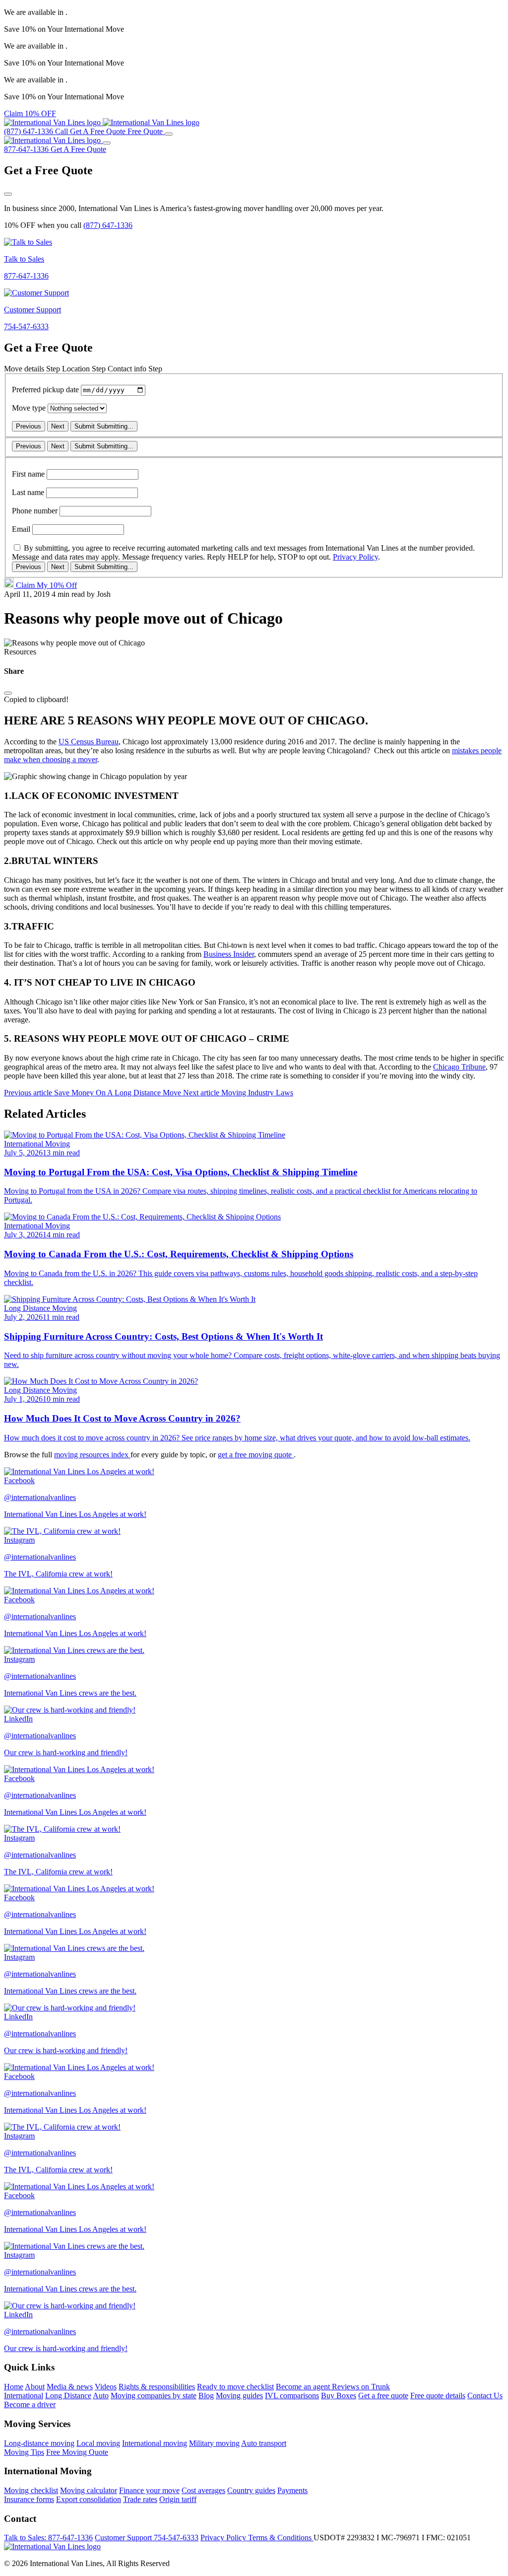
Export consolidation (89, 2499)
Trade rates (140, 2499)
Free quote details (438, 2396)
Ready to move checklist (235, 2387)
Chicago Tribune (459, 1067)
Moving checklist (31, 2490)
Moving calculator (89, 2490)
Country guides (251, 2490)
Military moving (214, 2443)
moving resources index (92, 1455)
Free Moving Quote (77, 2452)
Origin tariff (178, 2499)
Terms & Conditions (281, 2538)
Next (58, 426)
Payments (292, 2490)
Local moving (98, 2443)
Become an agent (304, 2387)
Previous (29, 426)
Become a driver (30, 2404)
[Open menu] (169, 134)
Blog (206, 2396)
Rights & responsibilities (157, 2387)
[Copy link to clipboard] (8, 693)
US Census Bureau (89, 742)
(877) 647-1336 (108, 225)
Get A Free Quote (78, 149)
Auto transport (264, 2443)
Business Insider (229, 954)
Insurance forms (29, 2499)
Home (14, 2387)
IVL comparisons (292, 2396)
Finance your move (149, 2490)
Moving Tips (24, 2452)
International (24, 2396)
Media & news (70, 2387)
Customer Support (147, 2538)
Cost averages (203, 2490)
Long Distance (68, 2396)
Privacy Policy (355, 557)
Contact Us (485, 2396)
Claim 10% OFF (30, 113)
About (35, 2387)
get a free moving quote (256, 1455)
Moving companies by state (154, 2396)
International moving (155, 2443)
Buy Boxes (339, 2396)
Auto (101, 2396)
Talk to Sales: (48, 2538)
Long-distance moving (39, 2443)
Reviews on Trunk (361, 2387)
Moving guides (239, 2396)
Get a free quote (383, 2396)
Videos (106, 2387)
